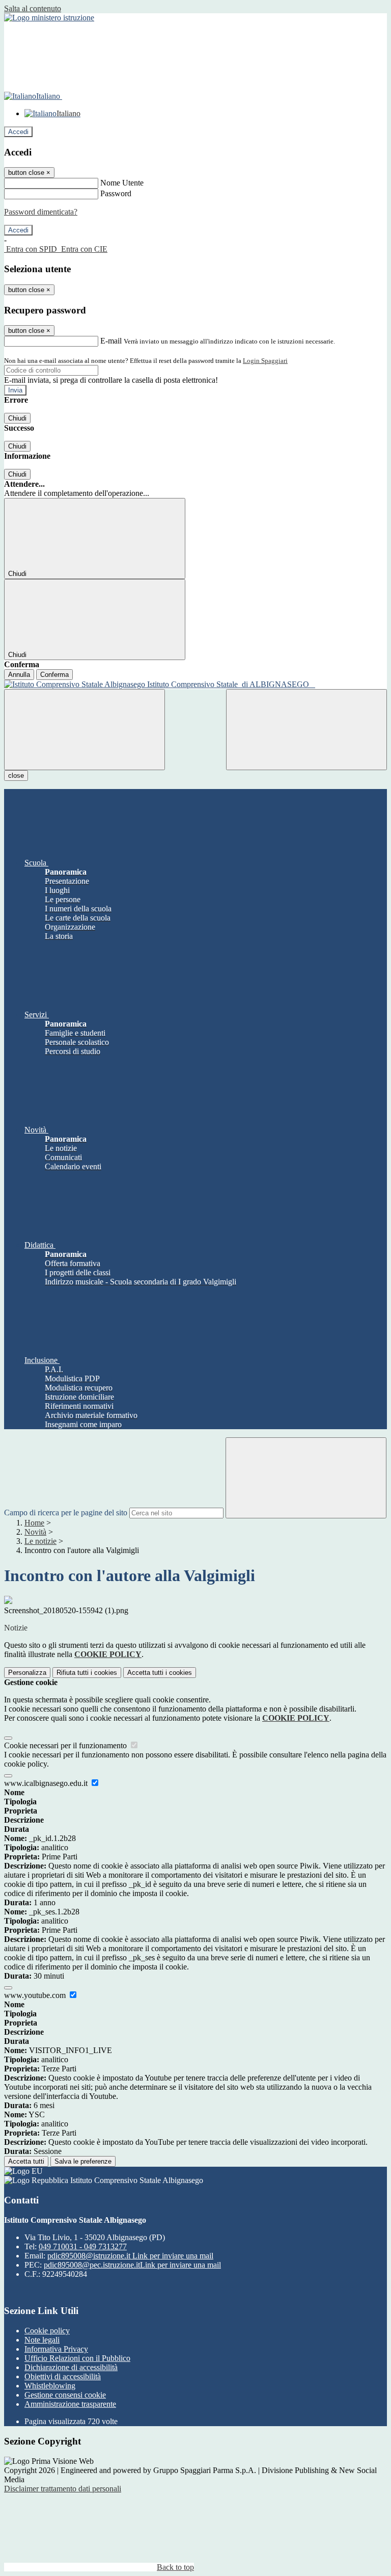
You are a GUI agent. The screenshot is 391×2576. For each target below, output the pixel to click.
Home (34, 1523)
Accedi (18, 132)
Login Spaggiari (265, 361)
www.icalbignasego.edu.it (47, 1783)
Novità (35, 1532)
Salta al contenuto (33, 8)
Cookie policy (47, 2331)
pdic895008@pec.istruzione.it (132, 2265)
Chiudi (17, 418)
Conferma (54, 675)
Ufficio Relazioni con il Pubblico (77, 2358)
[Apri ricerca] (306, 730)
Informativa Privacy (56, 2349)
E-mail (111, 341)
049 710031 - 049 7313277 (83, 2246)
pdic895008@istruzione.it (130, 2256)
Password (116, 193)
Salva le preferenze (83, 2161)
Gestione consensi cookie (65, 2395)
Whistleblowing (50, 2386)
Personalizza (27, 1673)
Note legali (42, 2340)
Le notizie (40, 1541)
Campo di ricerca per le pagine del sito (66, 1513)
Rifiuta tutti (87, 1673)
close (16, 776)
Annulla (19, 675)
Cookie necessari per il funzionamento (66, 1745)
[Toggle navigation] (85, 730)
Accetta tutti (160, 1673)
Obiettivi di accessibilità (63, 2376)
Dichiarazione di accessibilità (71, 2367)
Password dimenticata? (41, 212)
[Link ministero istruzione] (49, 18)
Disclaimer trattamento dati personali (63, 2489)
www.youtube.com (36, 1995)
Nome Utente (122, 183)
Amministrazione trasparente (70, 2404)
